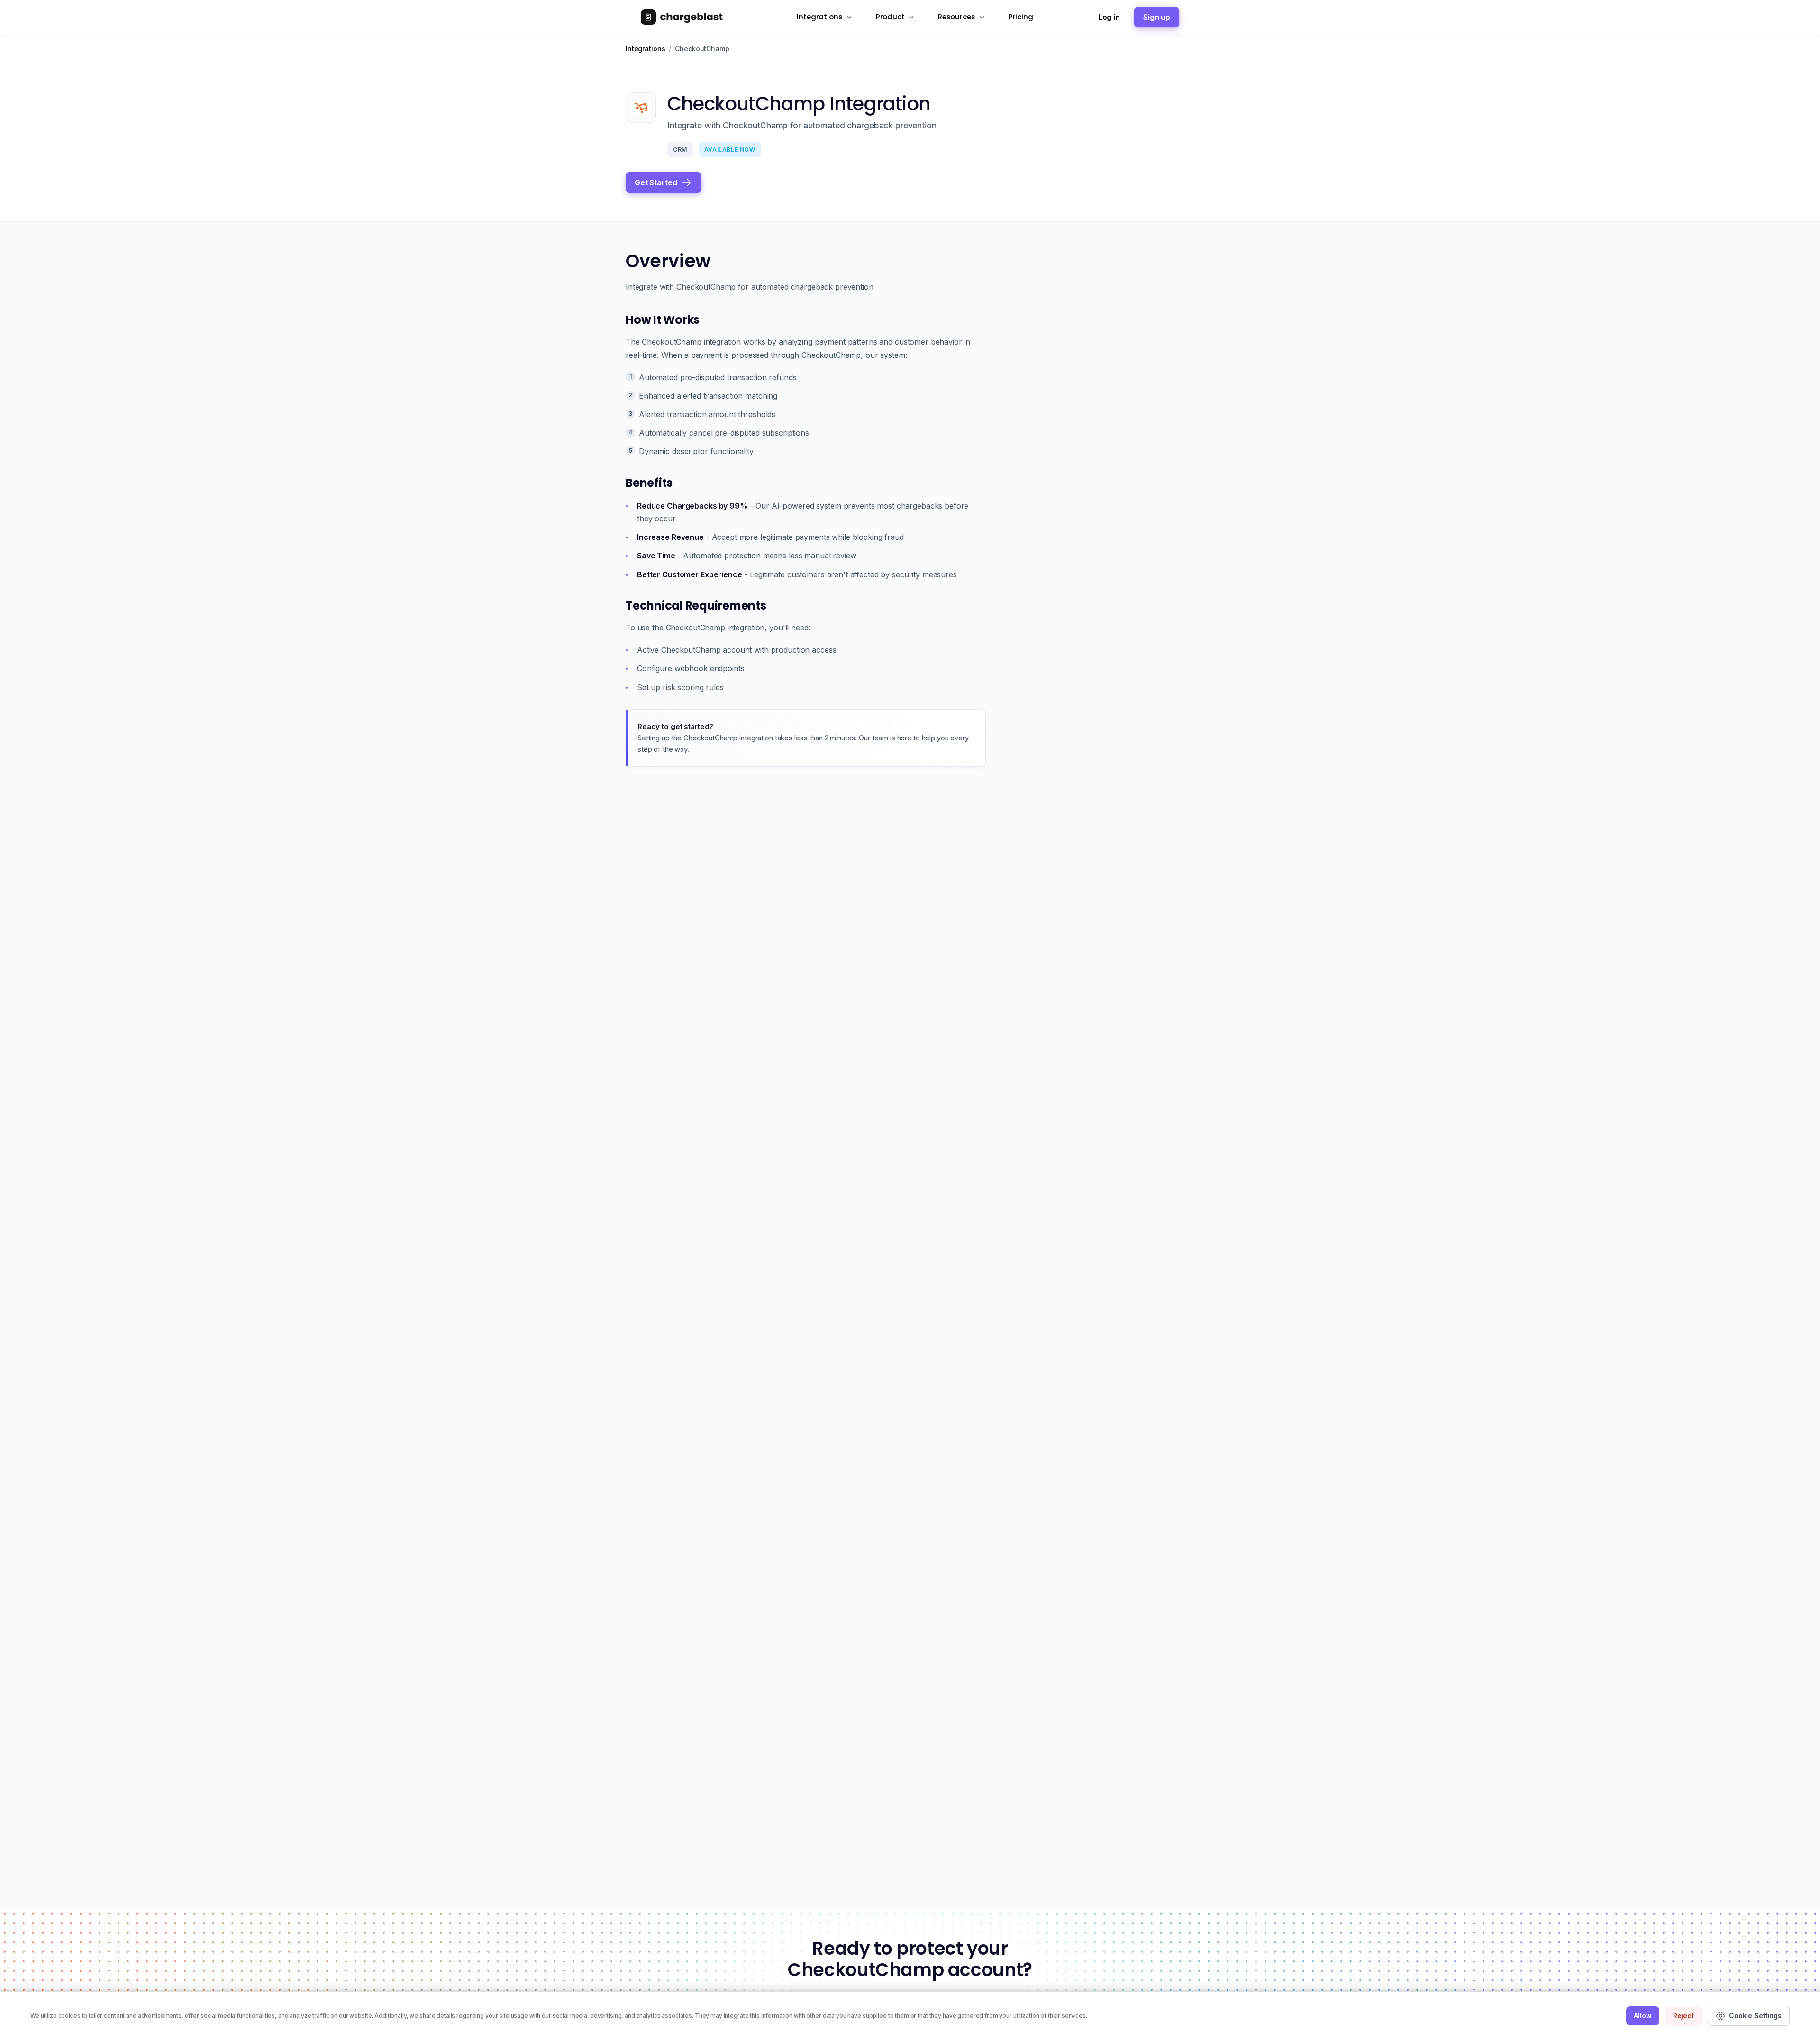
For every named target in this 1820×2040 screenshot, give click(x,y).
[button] (664, 182)
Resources (957, 17)
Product (890, 17)
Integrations (819, 17)
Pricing (1021, 17)
